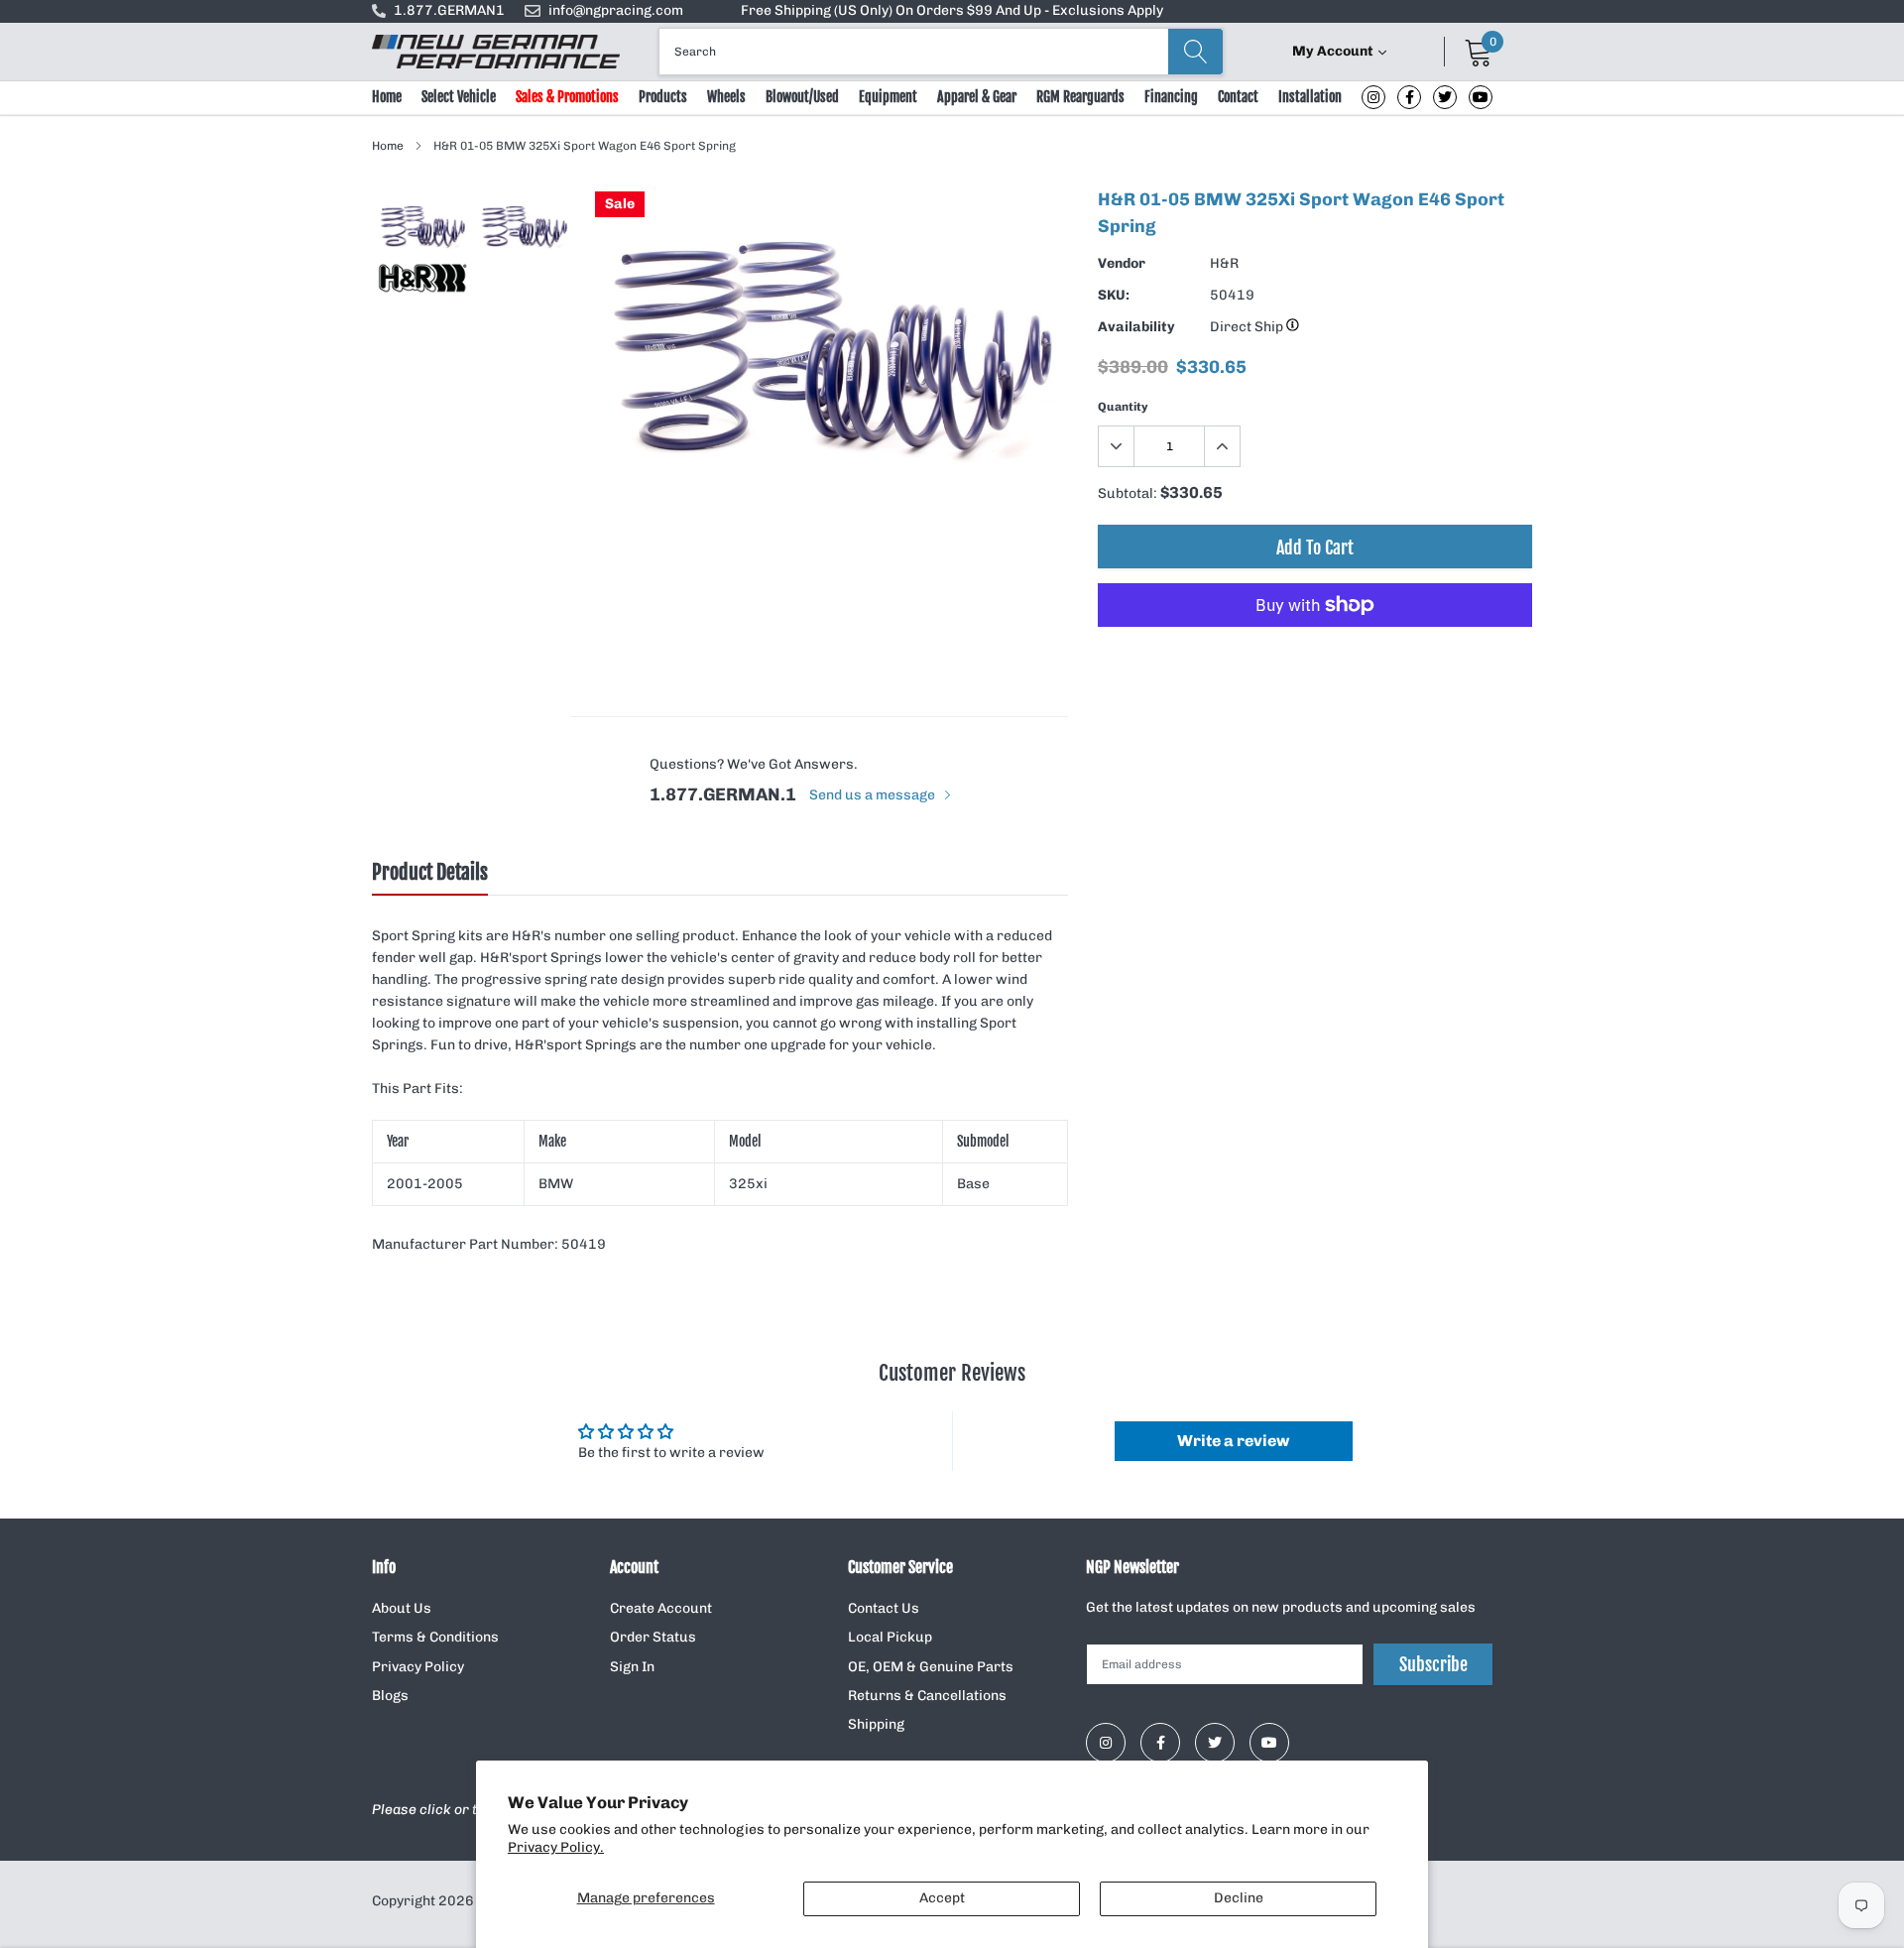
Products (663, 97)
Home (387, 97)
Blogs (390, 1696)
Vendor (1122, 263)
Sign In (632, 1667)
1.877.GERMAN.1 (723, 794)
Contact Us (884, 1608)
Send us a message (874, 795)
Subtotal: (1128, 493)
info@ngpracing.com (616, 10)
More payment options (1315, 654)
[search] (1195, 52)
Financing (1171, 97)
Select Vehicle (459, 97)
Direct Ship (1248, 327)
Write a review (1233, 1441)
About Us (402, 1608)
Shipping (876, 1724)
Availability (1136, 327)
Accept (942, 1898)
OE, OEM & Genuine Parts (931, 1667)
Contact (1238, 97)
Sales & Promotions (567, 97)
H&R (1224, 263)
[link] (1373, 97)
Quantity (1123, 407)
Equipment (888, 97)
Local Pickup (890, 1637)
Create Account (661, 1608)
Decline (1239, 1898)
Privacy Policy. (556, 1847)
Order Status (653, 1637)
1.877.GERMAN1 (449, 10)
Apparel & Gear (977, 97)
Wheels (726, 97)
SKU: (1114, 295)
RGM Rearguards (1080, 97)
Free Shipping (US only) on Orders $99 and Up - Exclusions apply (952, 10)
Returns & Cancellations (927, 1696)
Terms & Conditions (435, 1637)
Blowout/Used (802, 97)
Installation (1310, 97)
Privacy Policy (418, 1667)
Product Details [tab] (430, 873)
